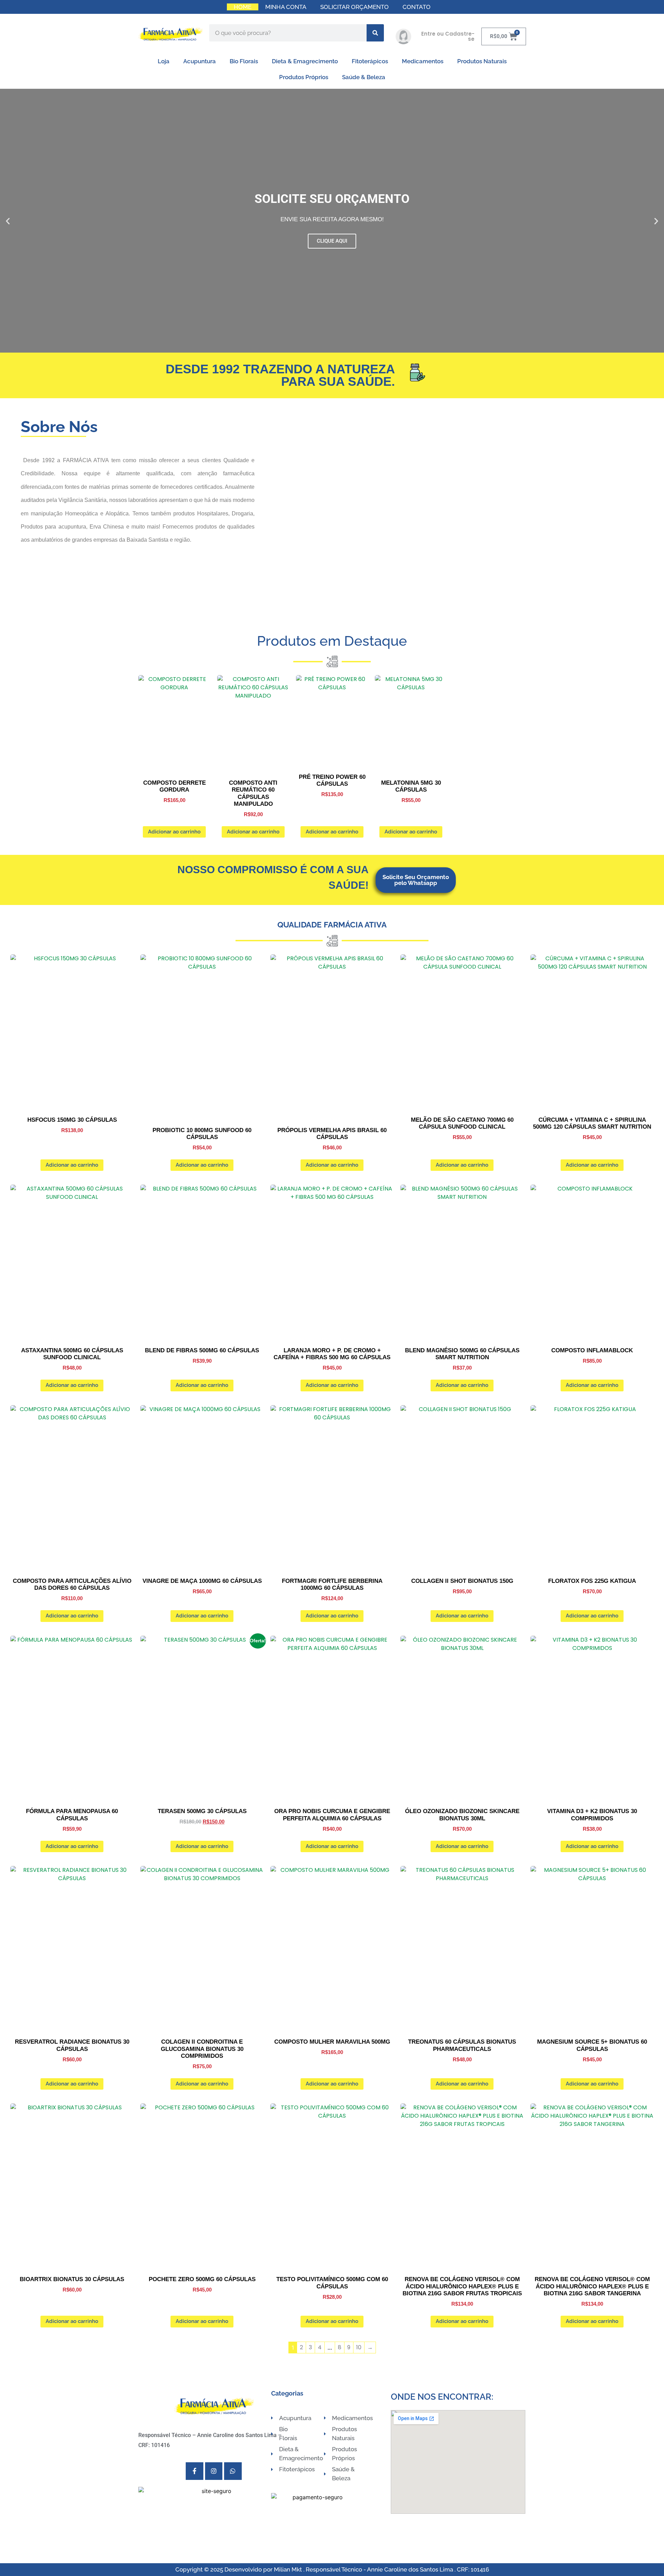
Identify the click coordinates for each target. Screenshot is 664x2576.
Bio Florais (244, 61)
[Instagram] (214, 2471)
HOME (243, 7)
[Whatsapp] (233, 2471)
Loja (164, 61)
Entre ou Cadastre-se (448, 36)
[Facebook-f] (194, 2471)
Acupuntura (200, 61)
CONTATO (417, 7)
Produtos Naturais (482, 61)
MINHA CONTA (286, 7)
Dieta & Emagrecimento (305, 61)
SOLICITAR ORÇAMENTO (354, 7)
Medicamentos (423, 61)
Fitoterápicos (370, 61)
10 (359, 2347)
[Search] (375, 33)
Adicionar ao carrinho (174, 832)
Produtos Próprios (304, 77)
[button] (8, 221)
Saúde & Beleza (364, 77)
